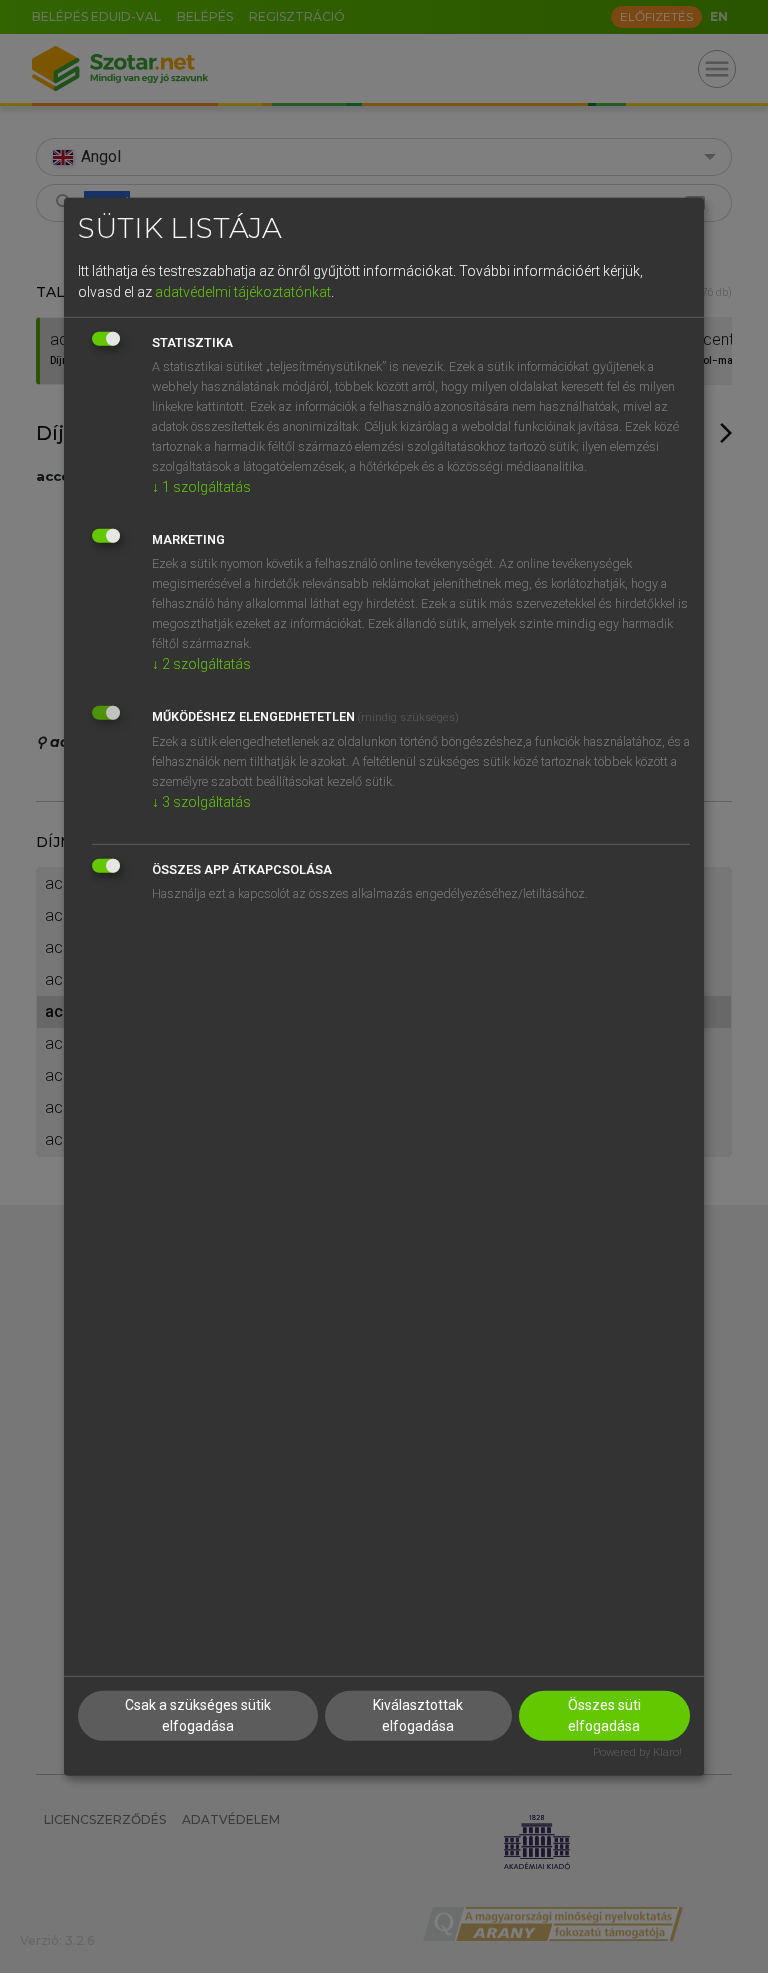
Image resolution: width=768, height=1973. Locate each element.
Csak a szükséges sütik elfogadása (198, 1715)
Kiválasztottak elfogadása (418, 1715)
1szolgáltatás (201, 487)
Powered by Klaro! (637, 1752)
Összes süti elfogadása (604, 1715)
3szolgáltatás (201, 802)
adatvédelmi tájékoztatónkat (243, 292)
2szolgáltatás (201, 664)
